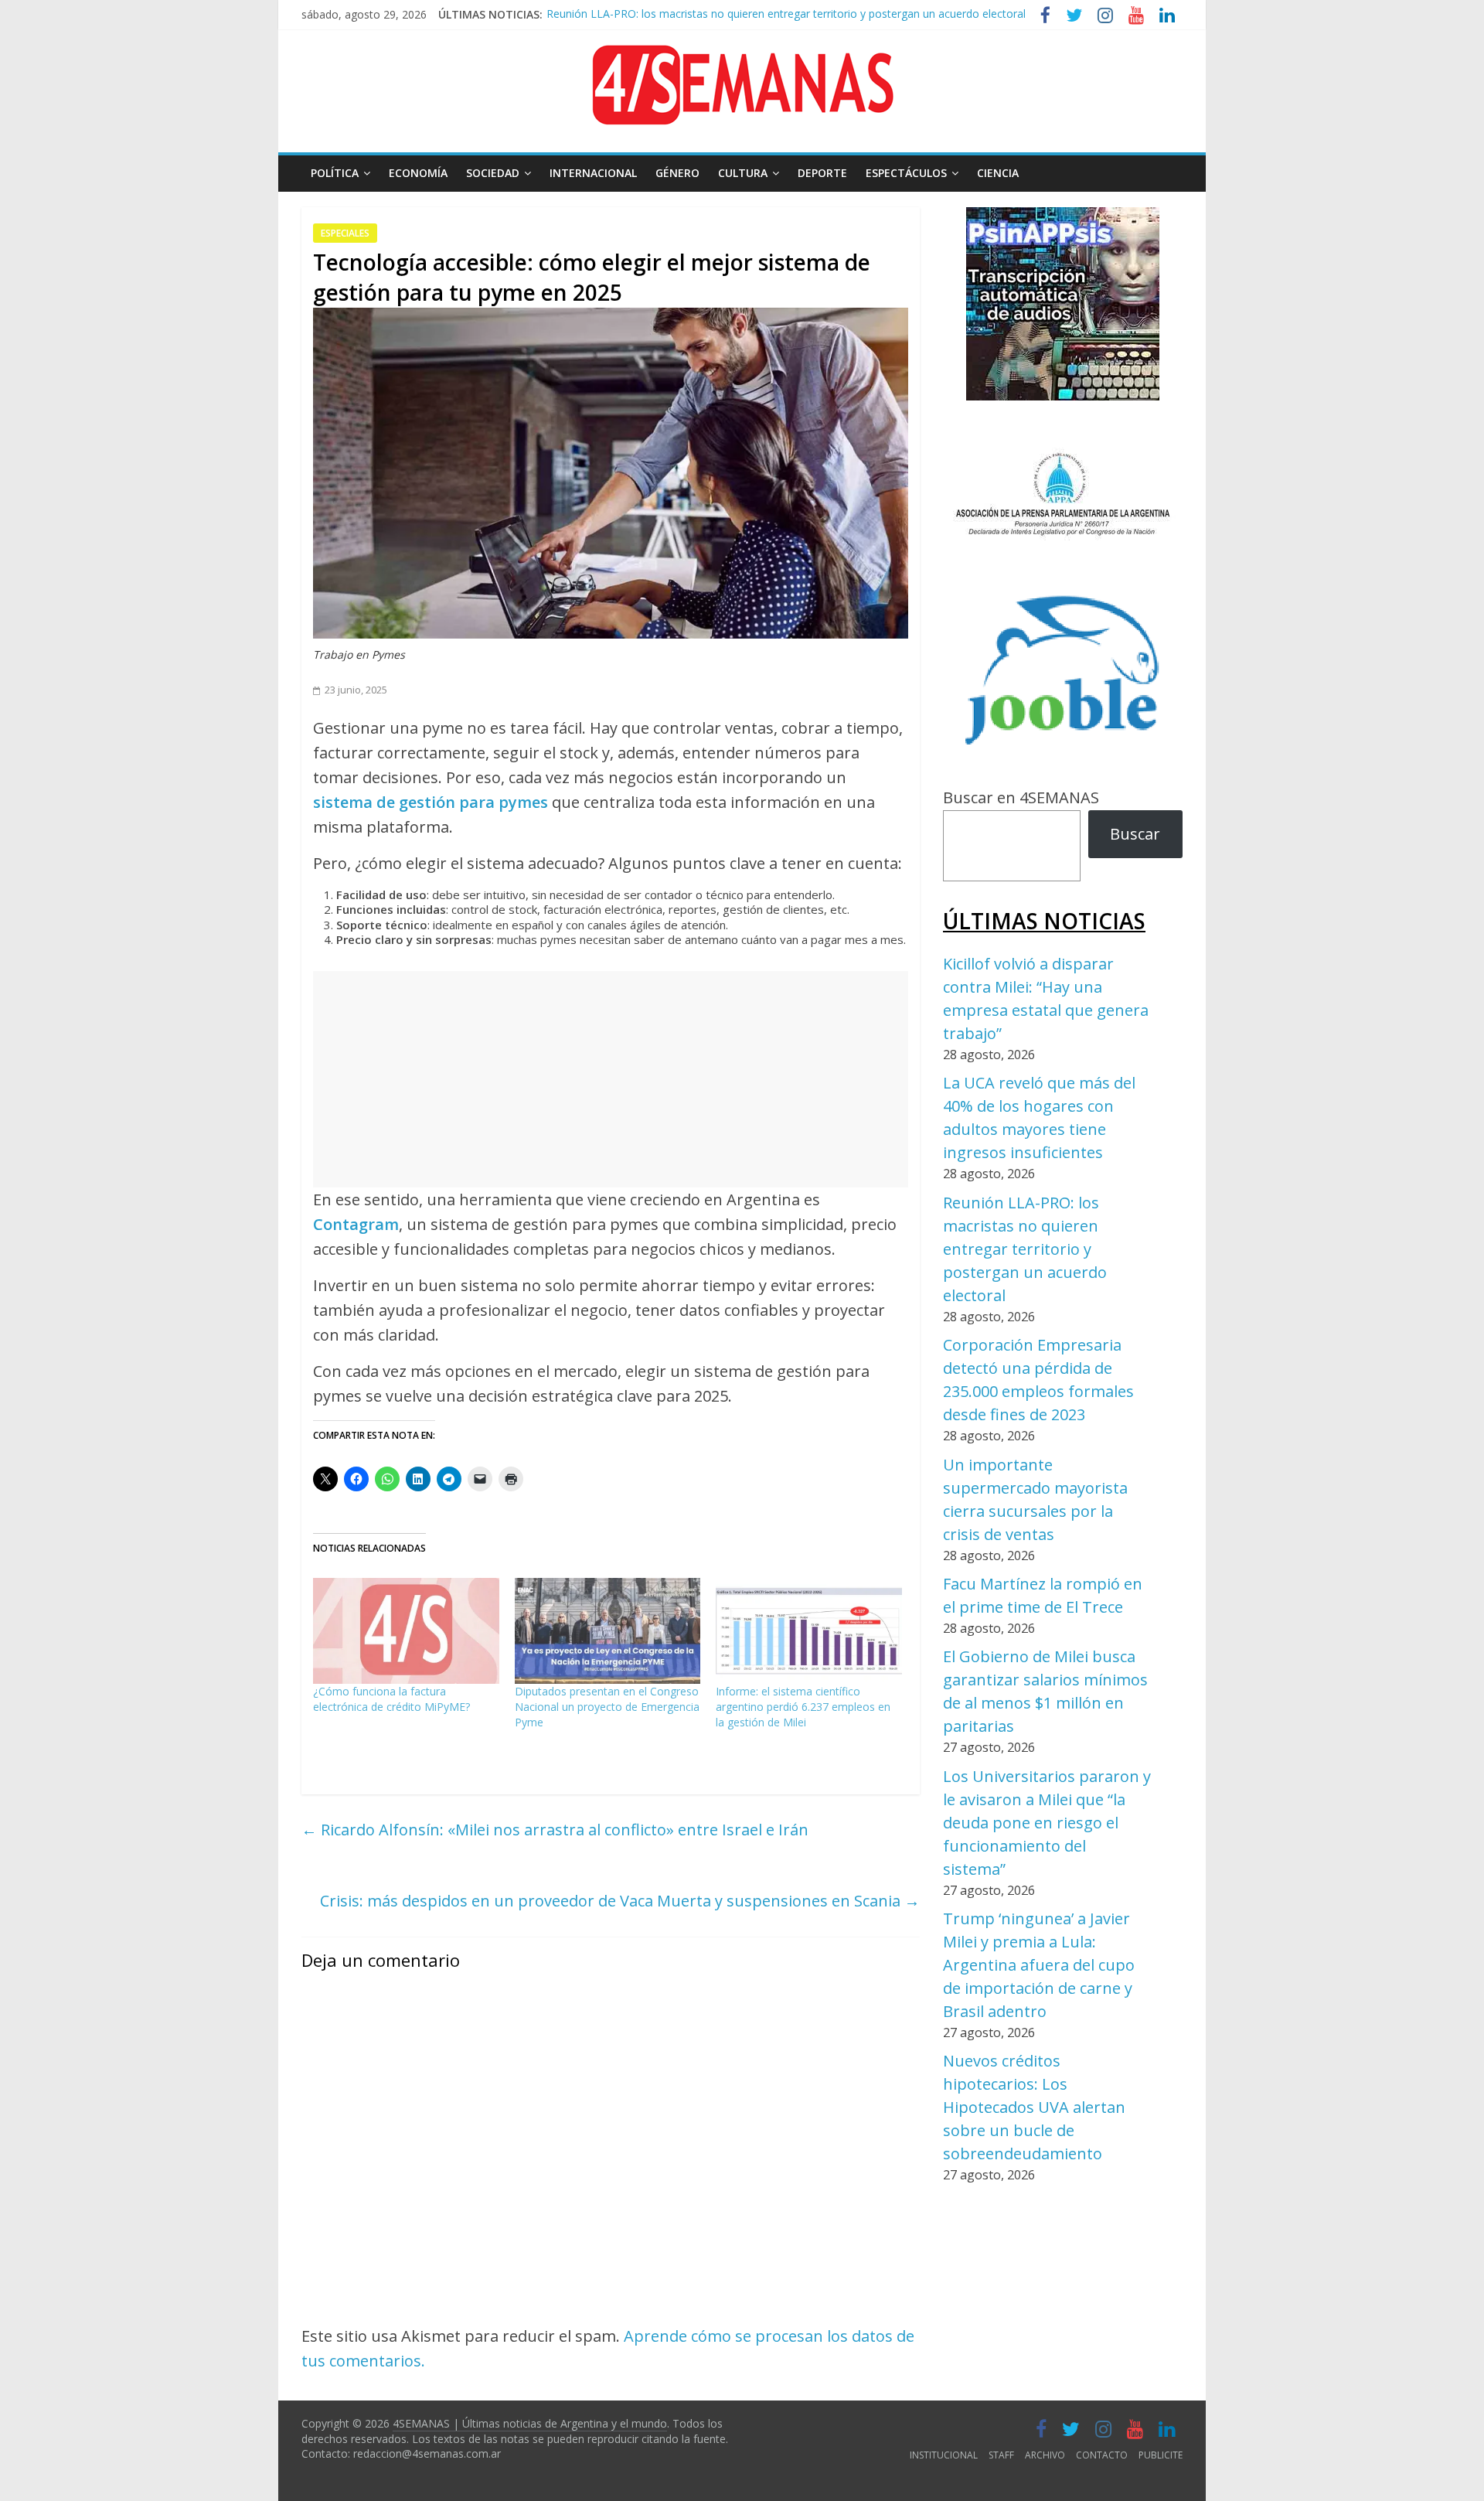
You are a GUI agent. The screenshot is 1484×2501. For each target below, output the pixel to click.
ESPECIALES (345, 233)
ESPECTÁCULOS (906, 173)
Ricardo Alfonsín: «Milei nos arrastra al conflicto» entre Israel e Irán (555, 1830)
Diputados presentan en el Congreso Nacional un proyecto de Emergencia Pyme (607, 1707)
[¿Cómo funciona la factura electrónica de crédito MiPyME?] (406, 1631)
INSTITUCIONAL (944, 2455)
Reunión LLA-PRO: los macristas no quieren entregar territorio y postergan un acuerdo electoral (786, 10)
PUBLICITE (1161, 2455)
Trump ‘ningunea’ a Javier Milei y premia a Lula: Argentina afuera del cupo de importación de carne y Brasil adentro (1039, 1965)
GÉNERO (677, 173)
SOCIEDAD (493, 173)
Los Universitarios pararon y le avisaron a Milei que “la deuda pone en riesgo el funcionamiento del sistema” (1047, 1823)
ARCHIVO (1045, 2455)
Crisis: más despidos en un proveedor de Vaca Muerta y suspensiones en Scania (620, 1901)
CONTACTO (1102, 2455)
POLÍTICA (335, 173)
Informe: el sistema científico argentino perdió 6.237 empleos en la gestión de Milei (803, 1707)
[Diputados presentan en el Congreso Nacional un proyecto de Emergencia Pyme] (608, 1631)
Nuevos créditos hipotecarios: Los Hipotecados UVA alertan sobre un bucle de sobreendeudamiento (1034, 2107)
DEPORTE (822, 173)
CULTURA (743, 173)
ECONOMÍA (418, 173)
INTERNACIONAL (593, 173)
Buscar (1135, 834)
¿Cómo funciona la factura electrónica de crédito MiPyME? (391, 1699)
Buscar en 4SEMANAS (1021, 797)
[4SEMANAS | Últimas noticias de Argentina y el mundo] (742, 57)
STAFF (1001, 2455)
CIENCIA (998, 173)
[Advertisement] (611, 1079)
